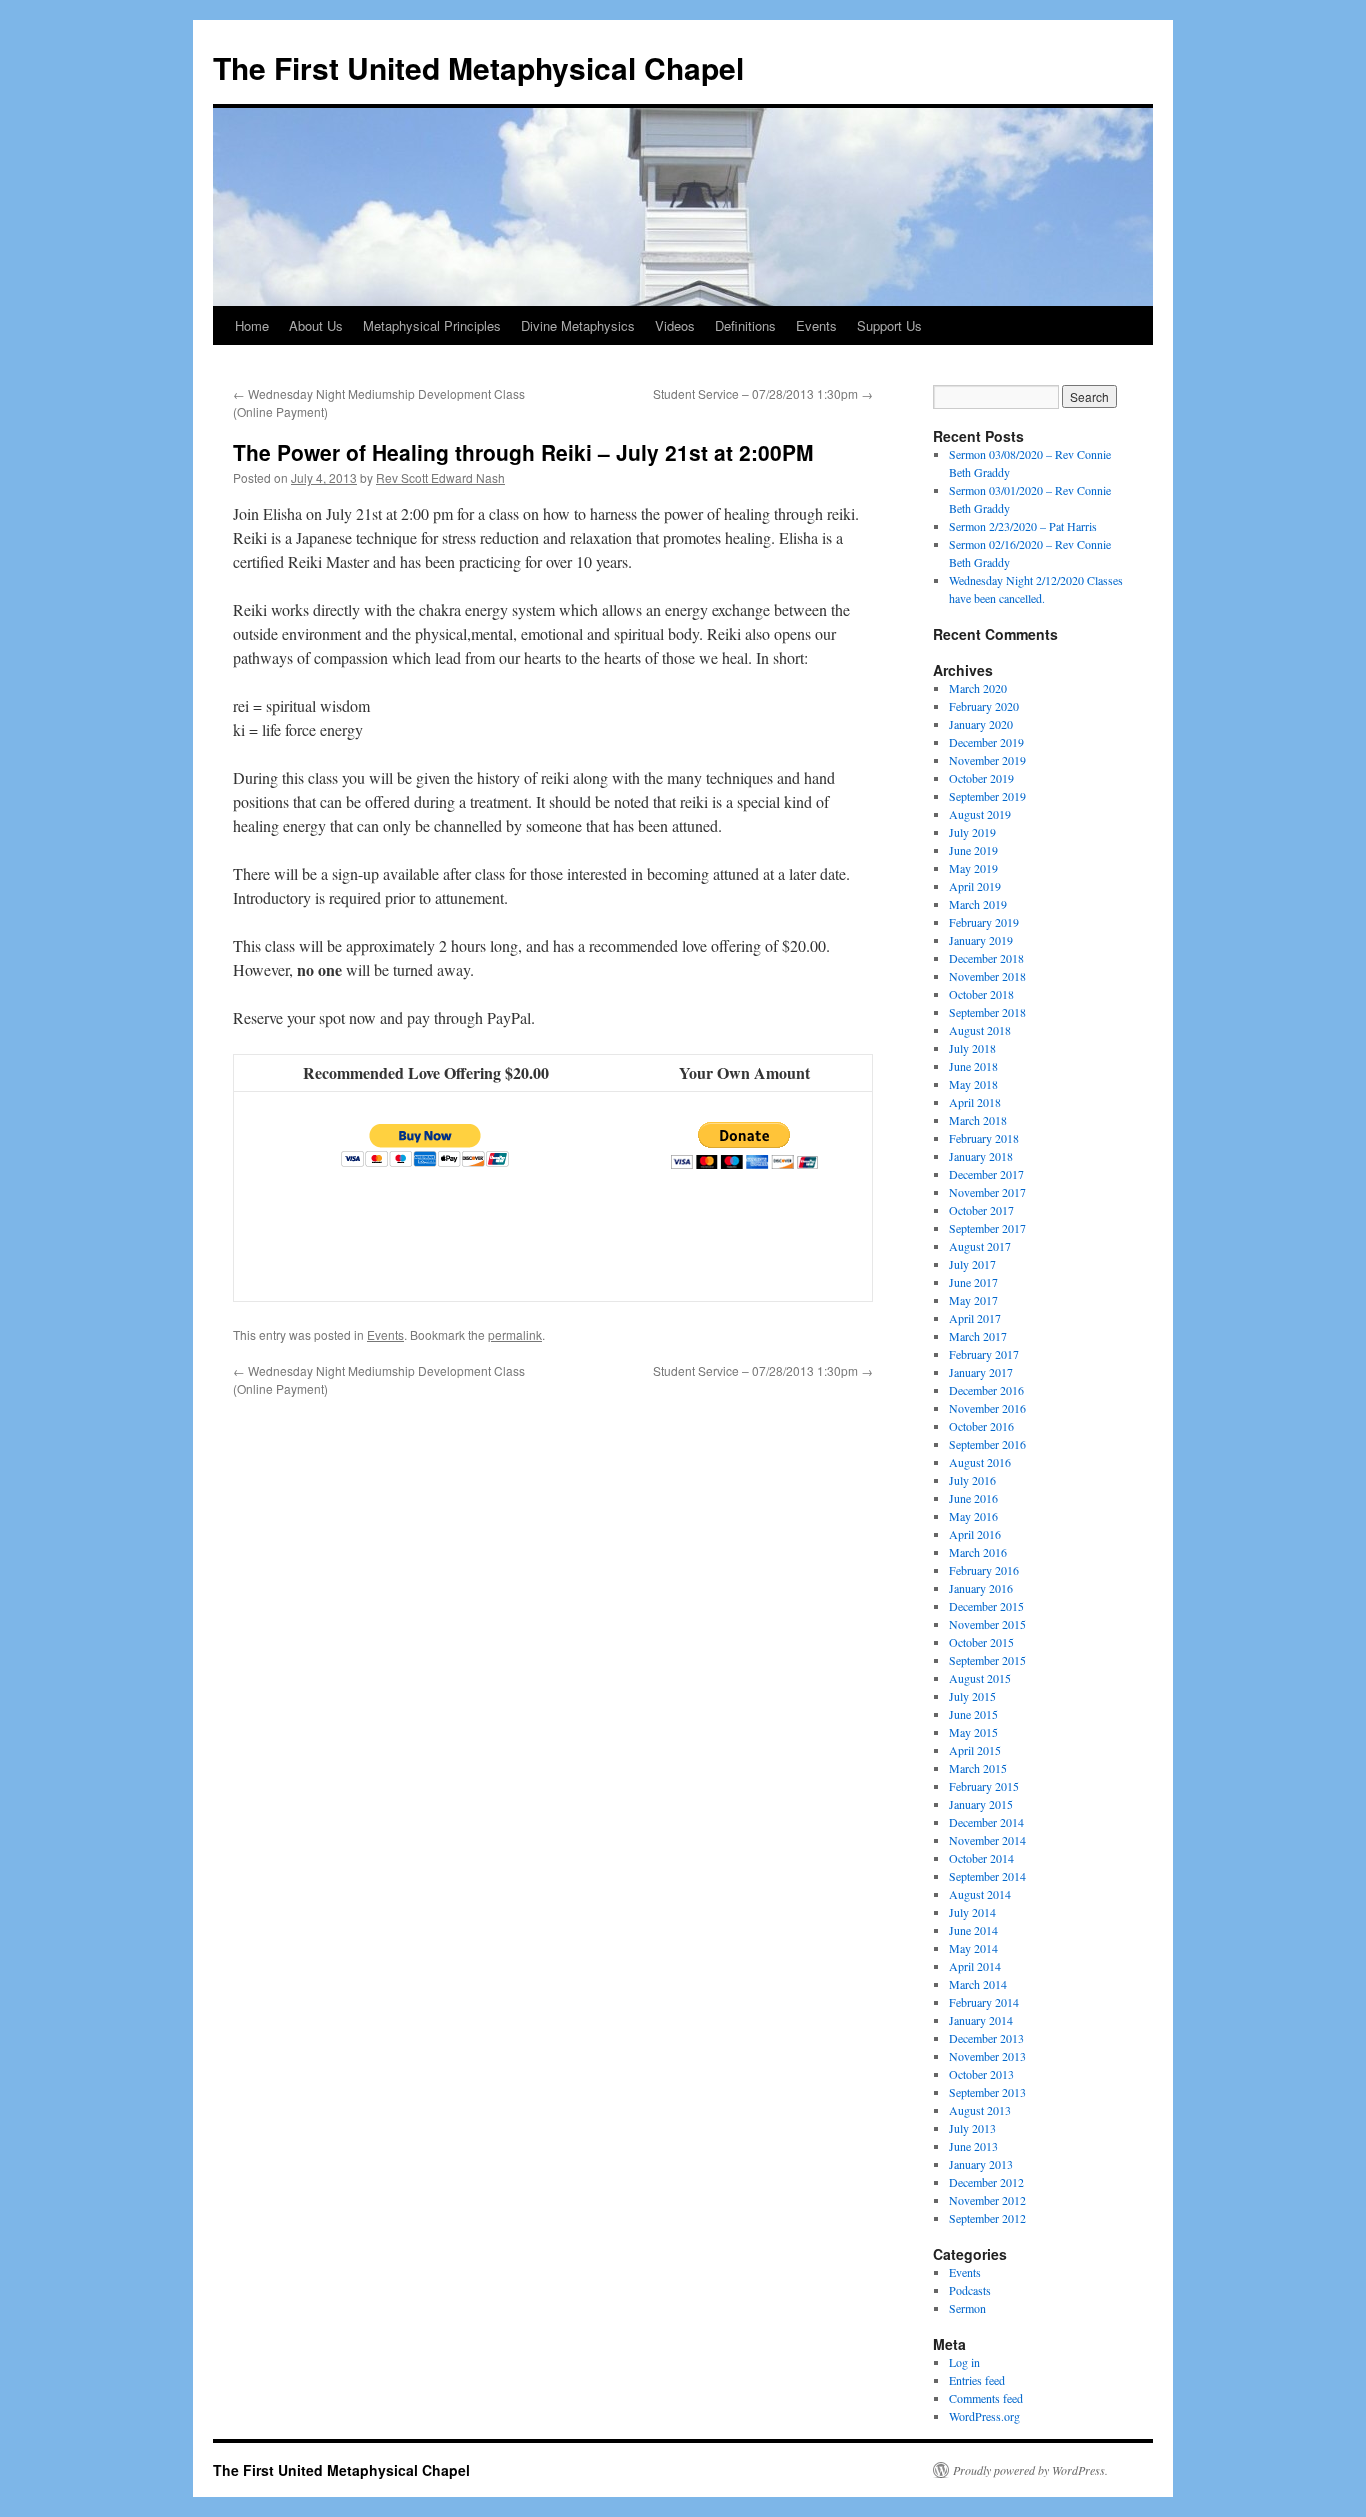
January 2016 (981, 1588)
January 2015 (981, 1804)
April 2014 (975, 1966)
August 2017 (980, 1246)
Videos (675, 325)
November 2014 (987, 1840)
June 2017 (973, 1282)
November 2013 (987, 2056)
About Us (316, 325)
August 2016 (980, 1462)
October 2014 (981, 1858)
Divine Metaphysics (578, 325)
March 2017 (978, 1336)
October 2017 (981, 1210)
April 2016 (975, 1534)
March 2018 (978, 1120)
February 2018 (984, 1138)
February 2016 (984, 1570)
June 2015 (973, 1714)
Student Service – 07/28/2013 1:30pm (763, 393)
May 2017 (973, 1300)
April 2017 (975, 1318)
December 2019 (986, 742)
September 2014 (987, 1876)
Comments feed (986, 2398)
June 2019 (973, 850)
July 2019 (972, 832)
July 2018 (972, 1048)
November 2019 (987, 760)
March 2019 (978, 904)
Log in (964, 2362)
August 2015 (980, 1678)
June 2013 (973, 2146)
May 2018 (973, 1084)
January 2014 (981, 2020)
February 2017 (984, 1354)
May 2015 (973, 1732)
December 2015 (986, 1606)
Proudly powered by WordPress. (1030, 2470)
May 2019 (973, 868)
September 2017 (987, 1228)
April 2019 (975, 886)
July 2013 (972, 2128)
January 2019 (981, 940)
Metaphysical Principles (432, 325)
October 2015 (981, 1642)
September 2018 (987, 1012)
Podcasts (970, 2290)
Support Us (889, 325)
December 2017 (986, 1174)
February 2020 (984, 706)
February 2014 (984, 2002)
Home (252, 325)
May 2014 (973, 1948)
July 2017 (972, 1264)
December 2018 (986, 958)
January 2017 (981, 1372)
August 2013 (980, 2110)
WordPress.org (984, 2416)
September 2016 (987, 1444)
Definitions (745, 325)
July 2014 (972, 1912)
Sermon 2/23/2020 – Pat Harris (1023, 526)
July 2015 (972, 1696)
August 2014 (980, 1894)
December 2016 (986, 1390)
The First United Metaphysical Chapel (478, 67)
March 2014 (978, 1984)
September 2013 (987, 2092)
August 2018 (980, 1030)
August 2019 (980, 814)
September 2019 (987, 796)
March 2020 (978, 688)
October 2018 (981, 994)
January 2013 (981, 2164)
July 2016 (972, 1480)
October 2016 (981, 1426)
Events (816, 325)
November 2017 (987, 1192)
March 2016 (978, 1552)
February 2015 (984, 1786)
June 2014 (973, 1930)
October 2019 (981, 778)
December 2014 (986, 1822)
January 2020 (981, 724)
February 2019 (984, 922)
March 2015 (978, 1768)
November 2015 (987, 1624)
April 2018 (975, 1102)
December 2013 (986, 2038)
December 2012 (986, 2182)
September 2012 (987, 2218)
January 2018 (981, 1156)
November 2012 (987, 2200)
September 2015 (987, 1660)
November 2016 (987, 1408)
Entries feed (977, 2380)
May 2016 (973, 1516)
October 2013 (981, 2074)
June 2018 (973, 1066)
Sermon (967, 2308)
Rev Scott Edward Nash (440, 477)
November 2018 (987, 976)
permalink (515, 1334)
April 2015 (975, 1750)
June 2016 (973, 1498)
